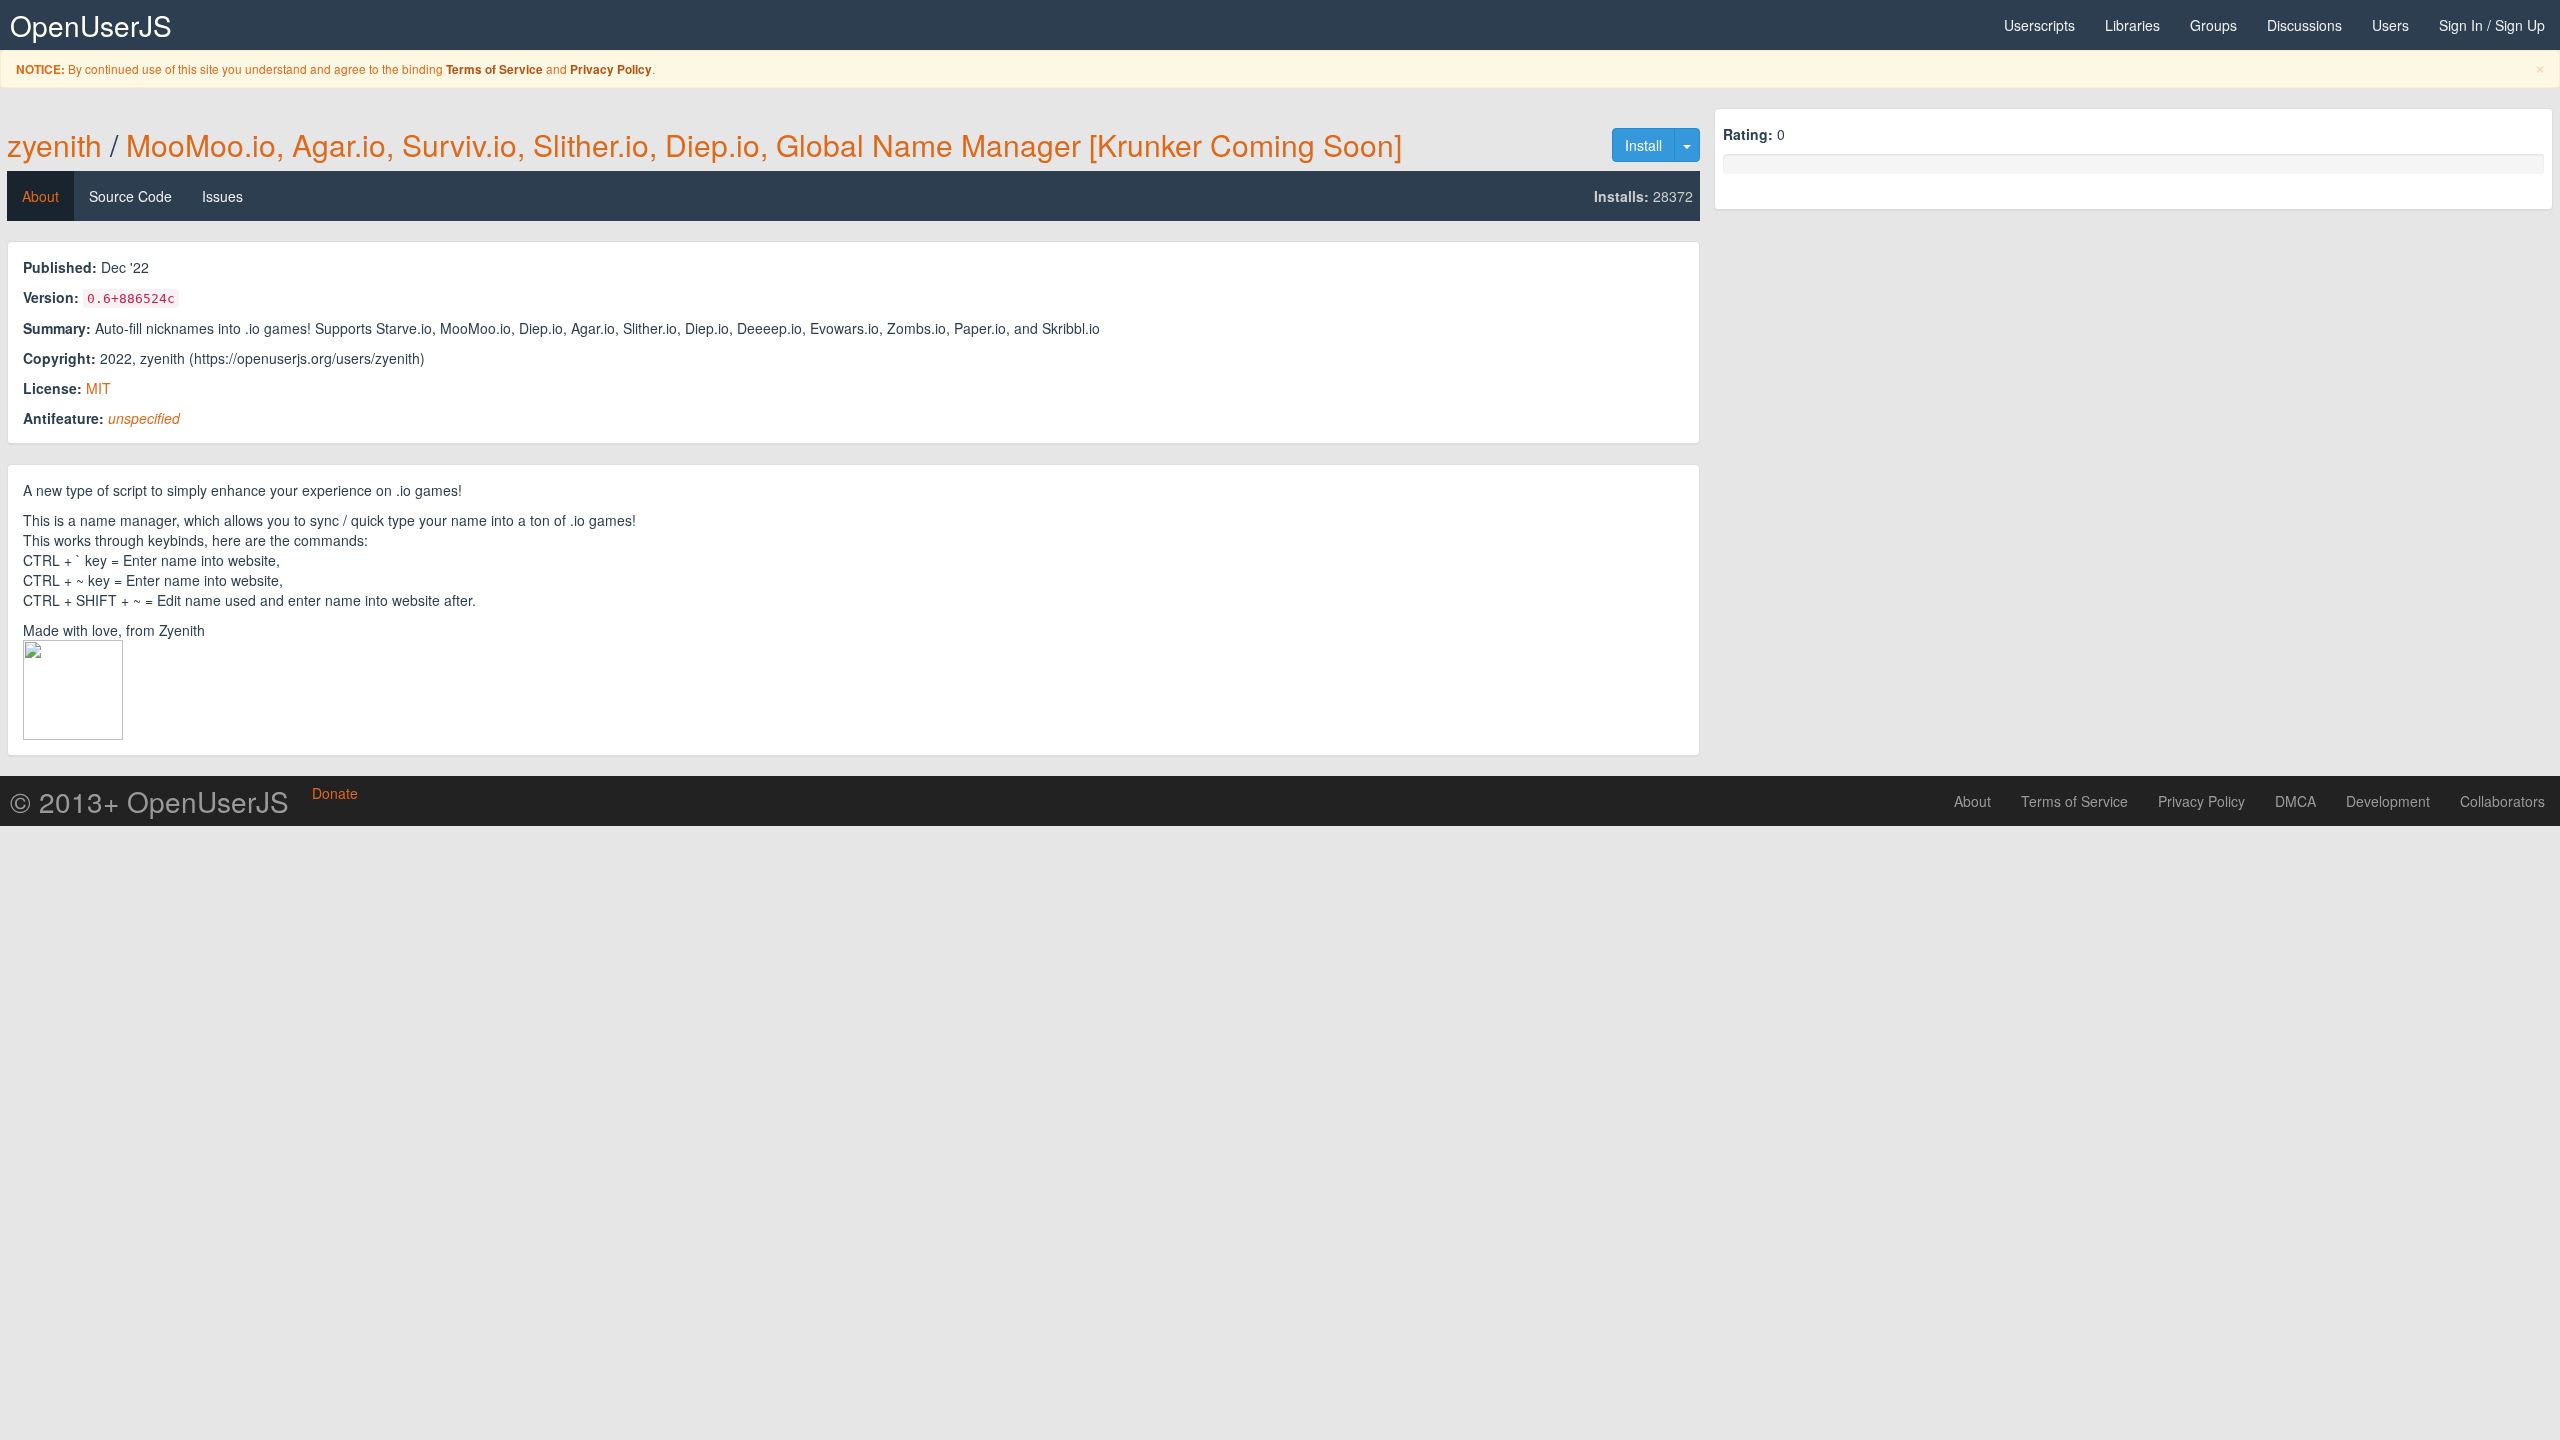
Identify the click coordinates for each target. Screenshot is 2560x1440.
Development (2388, 801)
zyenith (54, 144)
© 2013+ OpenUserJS (149, 801)
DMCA (2295, 801)
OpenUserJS (91, 25)
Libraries (2132, 25)
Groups (2213, 25)
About (40, 196)
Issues (222, 196)
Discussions (2304, 25)
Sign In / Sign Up (2492, 25)
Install (1643, 145)
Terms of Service (494, 69)
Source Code (130, 196)
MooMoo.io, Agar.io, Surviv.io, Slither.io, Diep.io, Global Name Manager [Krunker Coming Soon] (764, 144)
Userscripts (2039, 25)
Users (2390, 25)
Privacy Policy (611, 69)
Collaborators (2502, 801)
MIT (98, 388)
